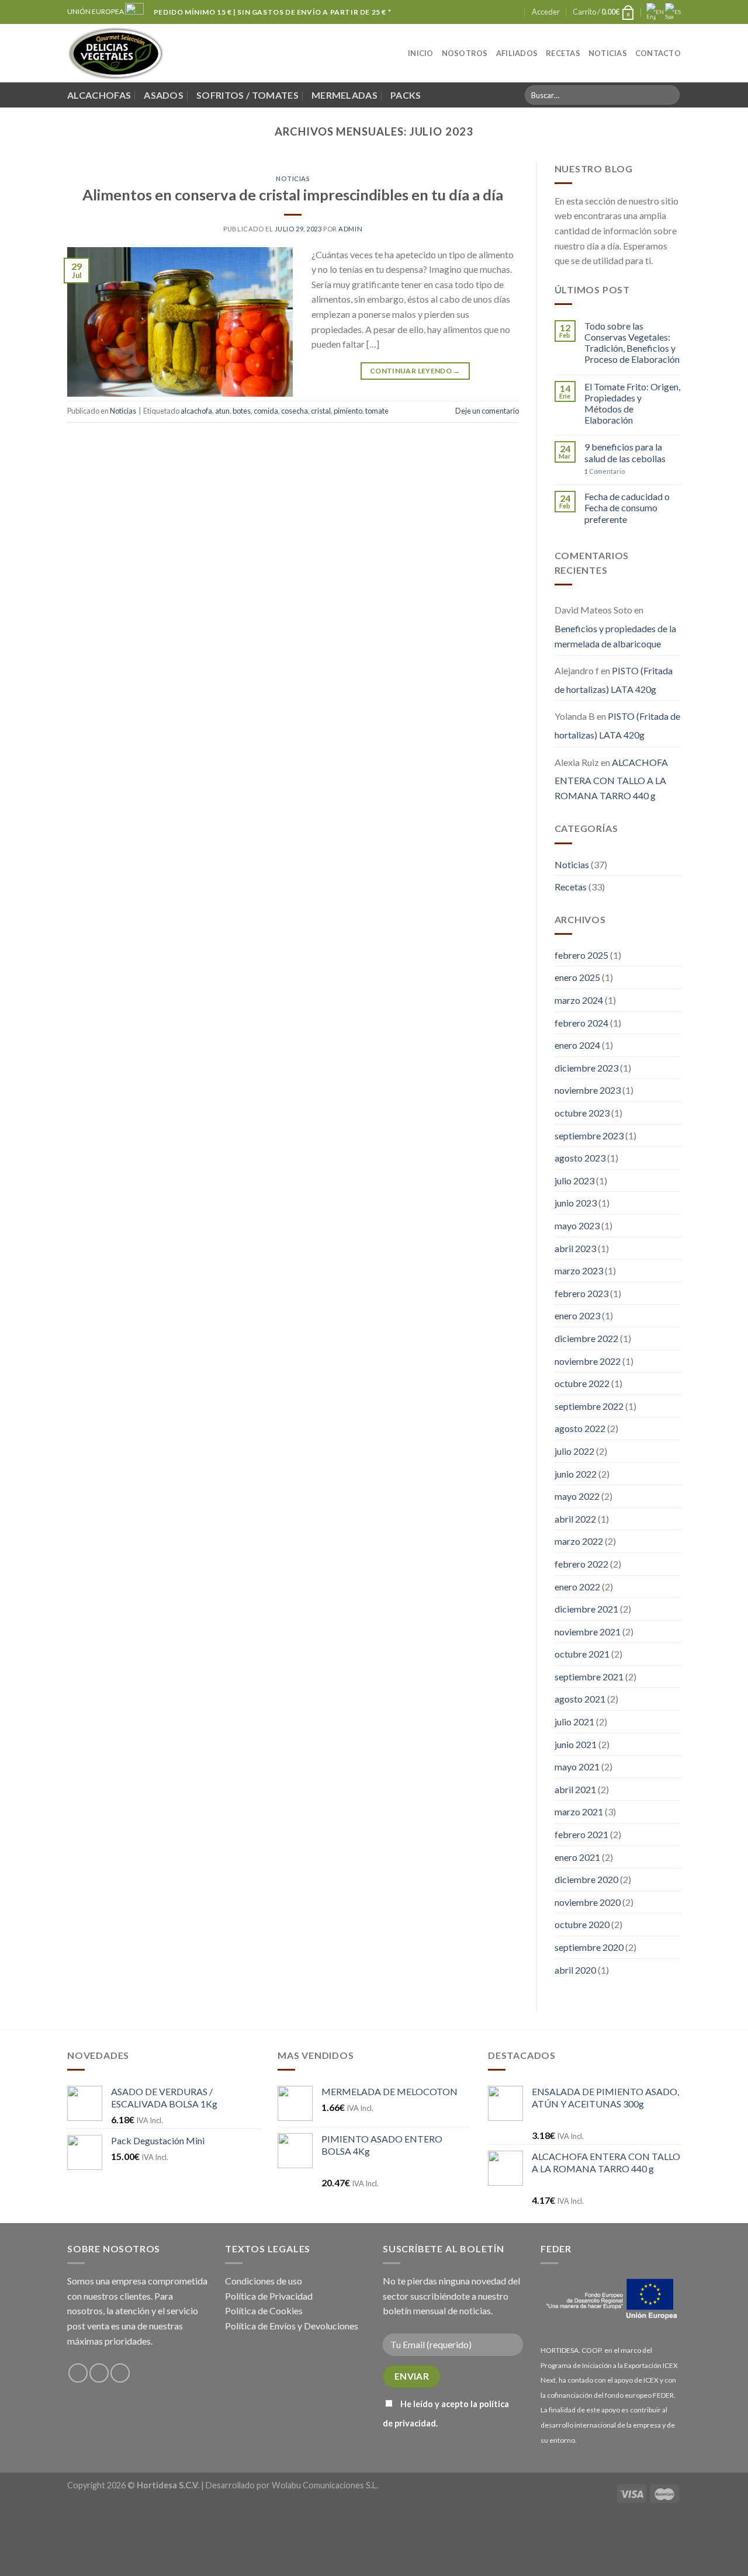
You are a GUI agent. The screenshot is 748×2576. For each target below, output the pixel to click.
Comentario (605, 471)
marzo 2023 (579, 1270)
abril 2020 (575, 1970)
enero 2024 (577, 1045)
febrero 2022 (581, 1564)
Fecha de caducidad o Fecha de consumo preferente (627, 507)
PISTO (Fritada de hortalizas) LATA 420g (614, 680)
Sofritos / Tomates (247, 95)
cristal (321, 411)
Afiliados (517, 53)
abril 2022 (575, 1519)
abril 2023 (575, 1248)
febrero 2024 (581, 1023)
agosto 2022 (580, 1428)
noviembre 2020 (588, 1902)
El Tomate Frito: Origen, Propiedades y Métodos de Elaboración (632, 403)
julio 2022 (574, 1451)
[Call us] (515, 12)
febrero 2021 (581, 1834)
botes (242, 411)
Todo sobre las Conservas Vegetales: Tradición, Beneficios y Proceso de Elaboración (632, 343)
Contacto (658, 53)
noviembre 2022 (588, 1361)
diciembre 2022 (586, 1338)
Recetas (563, 53)
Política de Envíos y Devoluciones (292, 2326)
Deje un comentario (487, 411)
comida (266, 411)
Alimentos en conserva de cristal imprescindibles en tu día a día (293, 195)
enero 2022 (577, 1587)
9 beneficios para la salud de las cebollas (625, 452)
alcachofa (196, 411)
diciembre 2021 (586, 1609)
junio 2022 (576, 1474)
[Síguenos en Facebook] (493, 12)
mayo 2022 (577, 1496)
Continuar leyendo (415, 371)
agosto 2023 (580, 1158)
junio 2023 (576, 1203)
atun (222, 411)
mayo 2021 (577, 1767)
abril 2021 (575, 1789)
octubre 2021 (582, 1654)
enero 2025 (577, 977)
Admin (350, 229)
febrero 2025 (581, 955)
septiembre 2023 (589, 1136)
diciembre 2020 (586, 1879)
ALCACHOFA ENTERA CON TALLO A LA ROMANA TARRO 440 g (611, 779)
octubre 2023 (582, 1113)
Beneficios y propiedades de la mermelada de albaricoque (615, 636)
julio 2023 (574, 1180)
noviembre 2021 (588, 1632)
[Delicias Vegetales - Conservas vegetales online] (116, 53)
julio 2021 (574, 1722)
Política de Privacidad (269, 2296)
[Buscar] (669, 95)
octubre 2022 (582, 1383)
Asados (164, 95)
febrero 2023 (581, 1293)
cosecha (295, 411)
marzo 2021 (579, 1811)
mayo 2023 (577, 1225)
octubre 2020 (582, 1924)
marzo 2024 (579, 1000)
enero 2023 (577, 1315)
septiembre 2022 (589, 1406)
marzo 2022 (579, 1541)
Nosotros (465, 53)
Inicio (421, 53)
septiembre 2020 (589, 1947)
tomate (377, 411)
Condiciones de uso (264, 2281)
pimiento (348, 411)
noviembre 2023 (588, 1090)
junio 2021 (576, 1744)
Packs (406, 95)
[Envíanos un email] (504, 12)
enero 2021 (577, 1857)
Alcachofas (99, 95)
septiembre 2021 (589, 1677)
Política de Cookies (264, 2310)
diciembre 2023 (586, 1068)
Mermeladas (344, 95)
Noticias (608, 53)
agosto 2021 (580, 1699)
